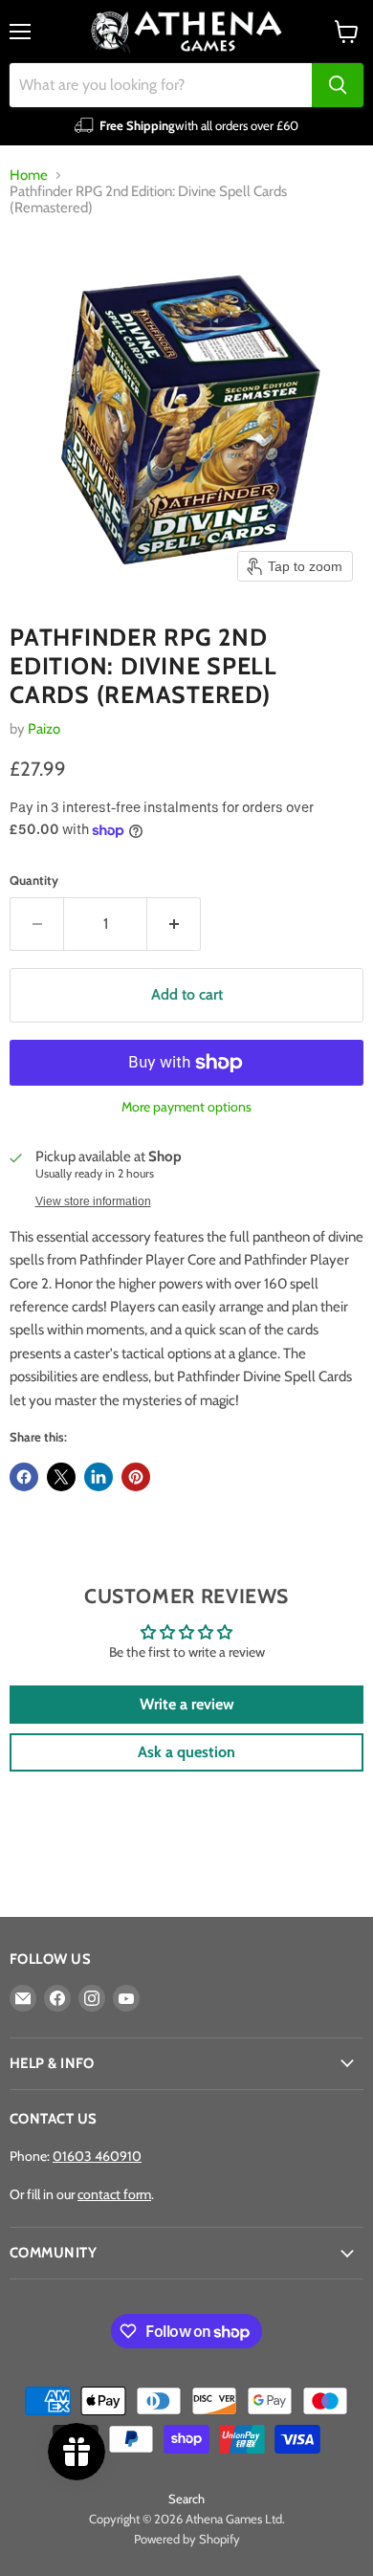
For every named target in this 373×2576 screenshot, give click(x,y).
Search (186, 2499)
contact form (114, 2194)
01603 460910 (97, 2156)
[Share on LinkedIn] (99, 1477)
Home (29, 176)
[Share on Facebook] (24, 1477)
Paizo (44, 729)
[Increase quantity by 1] (174, 924)
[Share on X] (61, 1477)
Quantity (34, 881)
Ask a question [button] (186, 1752)
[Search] (338, 85)
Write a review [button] (187, 1704)
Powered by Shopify (187, 2539)
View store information (93, 1201)
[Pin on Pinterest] (136, 1477)
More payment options (186, 1107)
